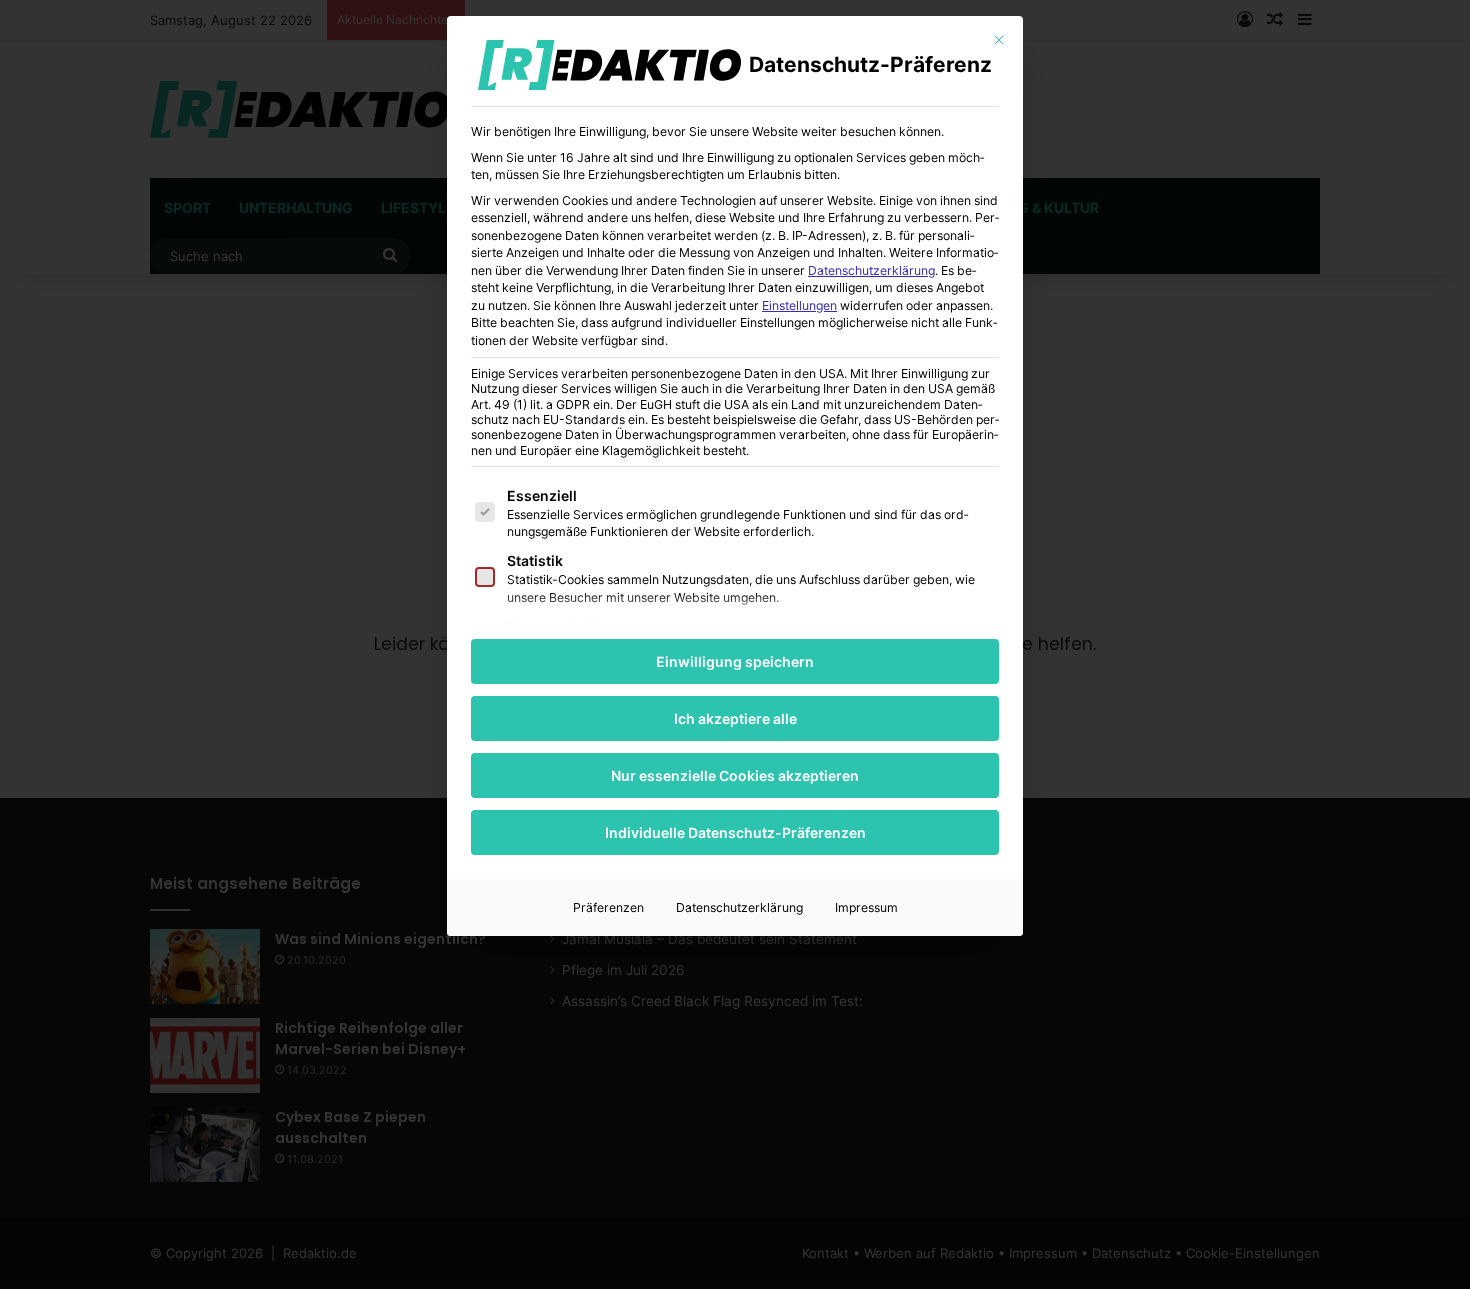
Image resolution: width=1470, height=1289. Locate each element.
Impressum (866, 907)
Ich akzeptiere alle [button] (735, 718)
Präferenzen (608, 907)
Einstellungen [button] (799, 305)
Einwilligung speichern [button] (735, 661)
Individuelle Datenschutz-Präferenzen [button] (735, 832)
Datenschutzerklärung (871, 270)
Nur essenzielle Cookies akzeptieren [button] (735, 775)
